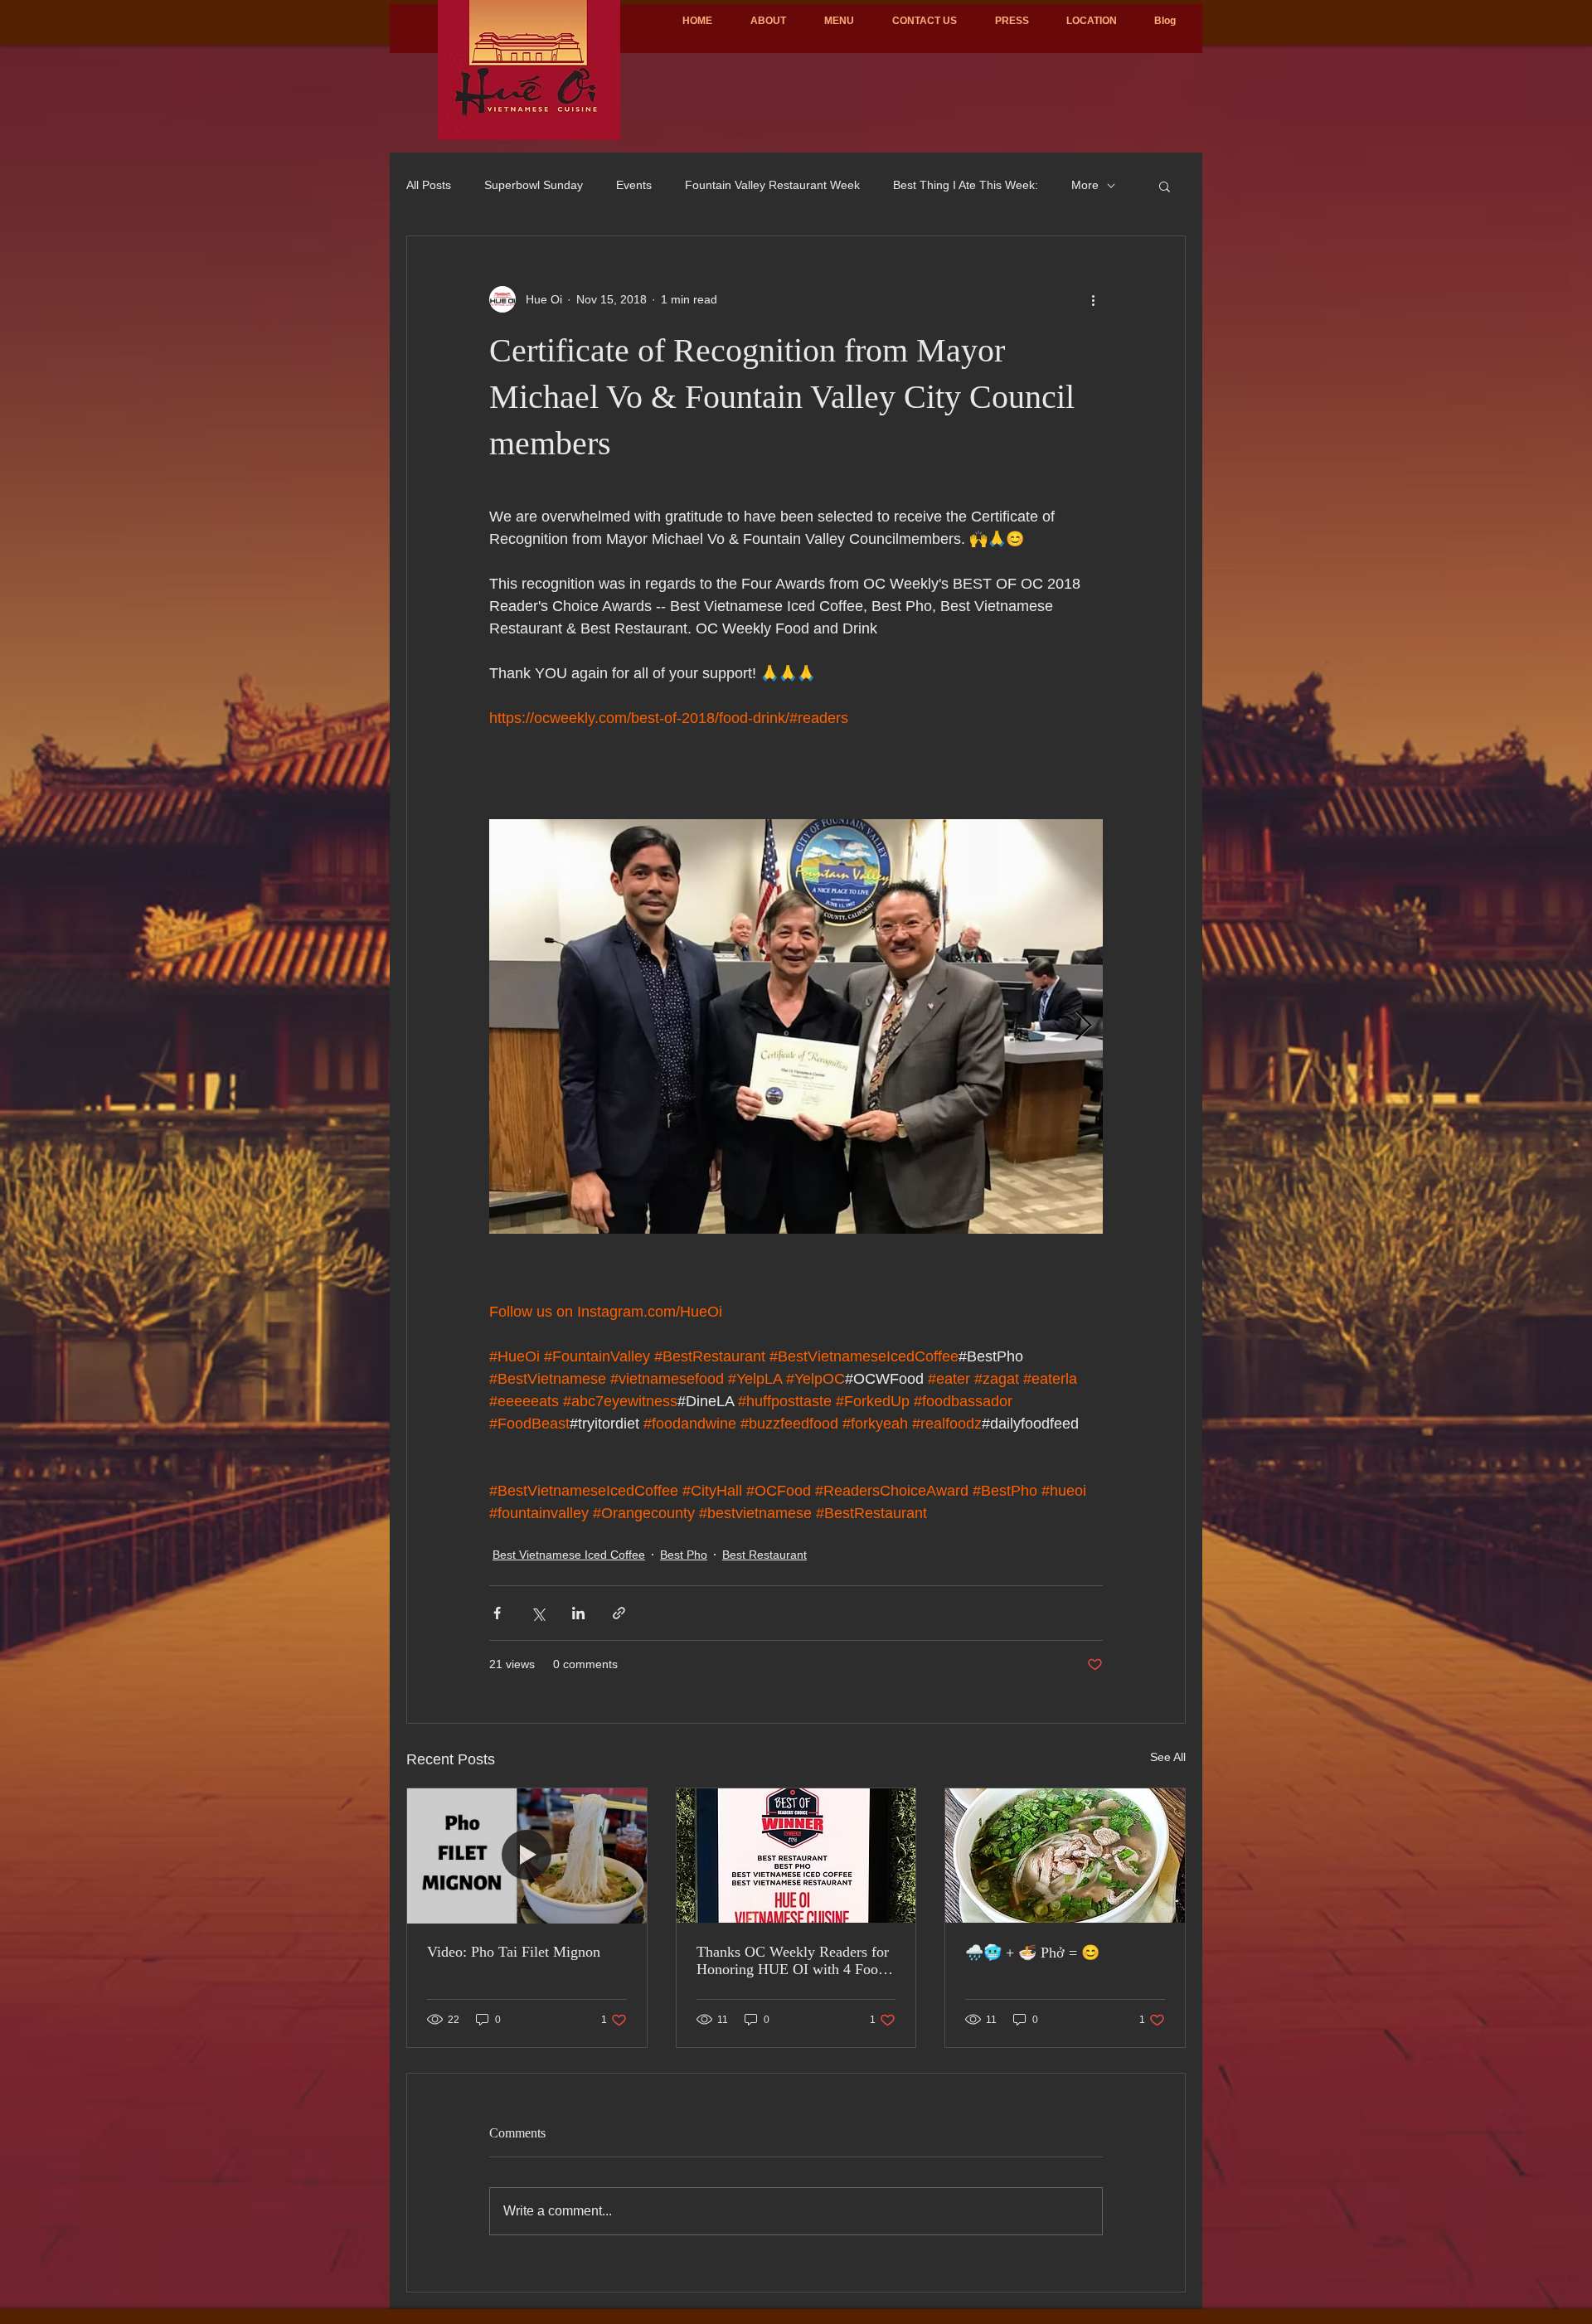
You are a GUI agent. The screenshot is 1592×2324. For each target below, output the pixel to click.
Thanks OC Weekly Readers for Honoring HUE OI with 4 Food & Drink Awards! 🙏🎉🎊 (793, 1961)
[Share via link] (619, 1613)
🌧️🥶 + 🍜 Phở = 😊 (1032, 1953)
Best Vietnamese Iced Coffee (569, 1555)
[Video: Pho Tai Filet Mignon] (527, 1856)
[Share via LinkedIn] (578, 1613)
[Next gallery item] (1083, 1027)
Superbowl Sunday (534, 185)
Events (634, 185)
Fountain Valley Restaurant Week (772, 185)
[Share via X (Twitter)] (538, 1613)
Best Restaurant (764, 1555)
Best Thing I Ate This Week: (966, 185)
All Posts (429, 185)
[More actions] (1093, 299)
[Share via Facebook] (497, 1613)
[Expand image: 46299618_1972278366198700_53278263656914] (796, 1026)
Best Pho (684, 1555)
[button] (1165, 186)
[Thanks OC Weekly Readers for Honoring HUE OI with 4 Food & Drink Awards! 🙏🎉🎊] (796, 1856)
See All (1168, 1757)
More (1085, 185)
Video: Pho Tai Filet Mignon (514, 1952)
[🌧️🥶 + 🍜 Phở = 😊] (1065, 1856)
